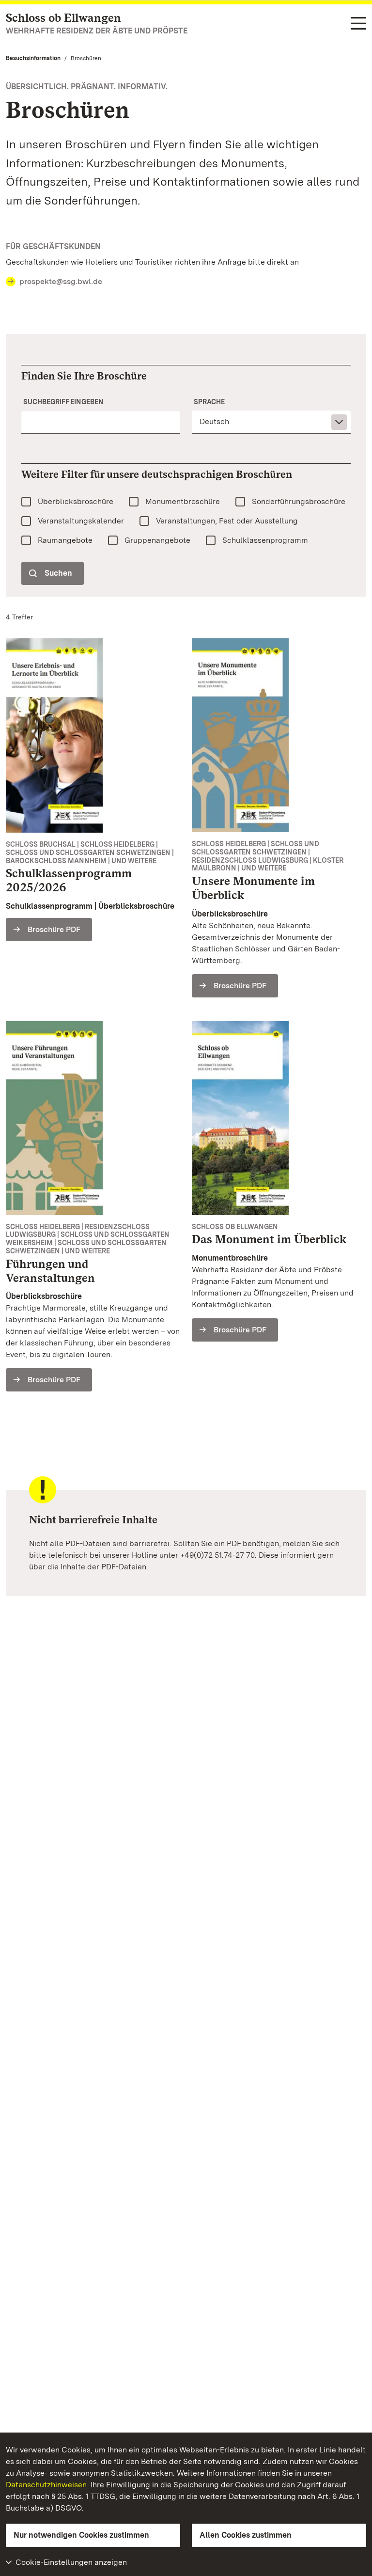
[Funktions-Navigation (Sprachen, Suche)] (358, 24)
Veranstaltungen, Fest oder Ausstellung (227, 521)
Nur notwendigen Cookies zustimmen (81, 2535)
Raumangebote (65, 540)
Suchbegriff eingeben (63, 402)
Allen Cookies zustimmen (246, 2535)
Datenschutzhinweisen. (47, 2485)
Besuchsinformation (33, 58)
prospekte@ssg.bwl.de (61, 281)
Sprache (209, 402)
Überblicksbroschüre (76, 501)
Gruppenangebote (157, 540)
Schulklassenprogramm (265, 540)
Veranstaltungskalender (81, 521)
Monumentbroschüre (183, 501)
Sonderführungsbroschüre (299, 501)
